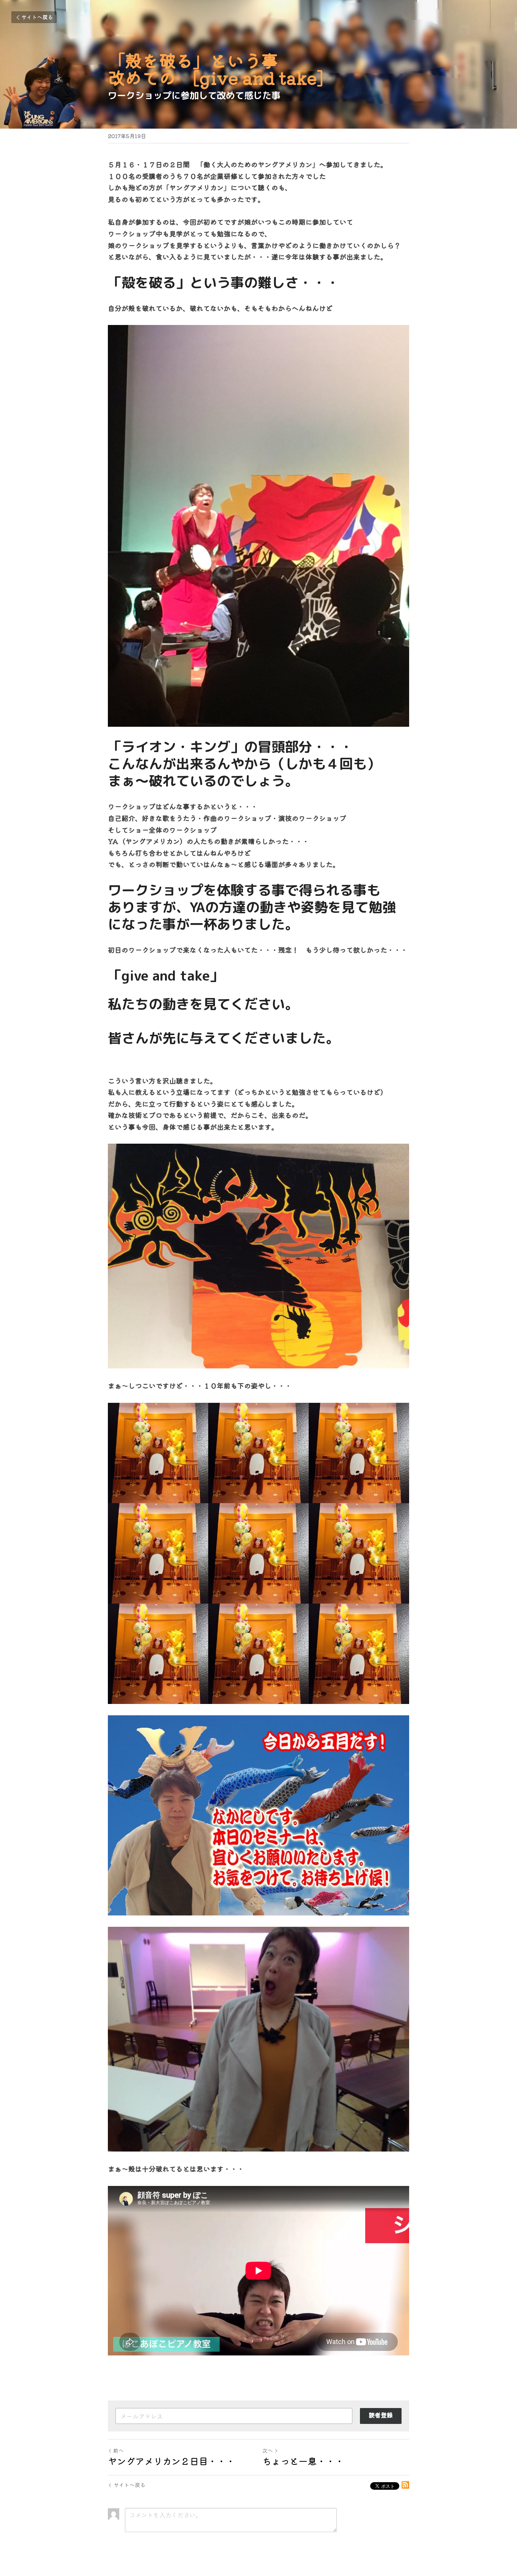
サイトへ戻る (37, 17)
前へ (118, 2450)
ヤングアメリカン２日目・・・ (171, 2461)
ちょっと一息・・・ (303, 2461)
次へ (268, 2450)
